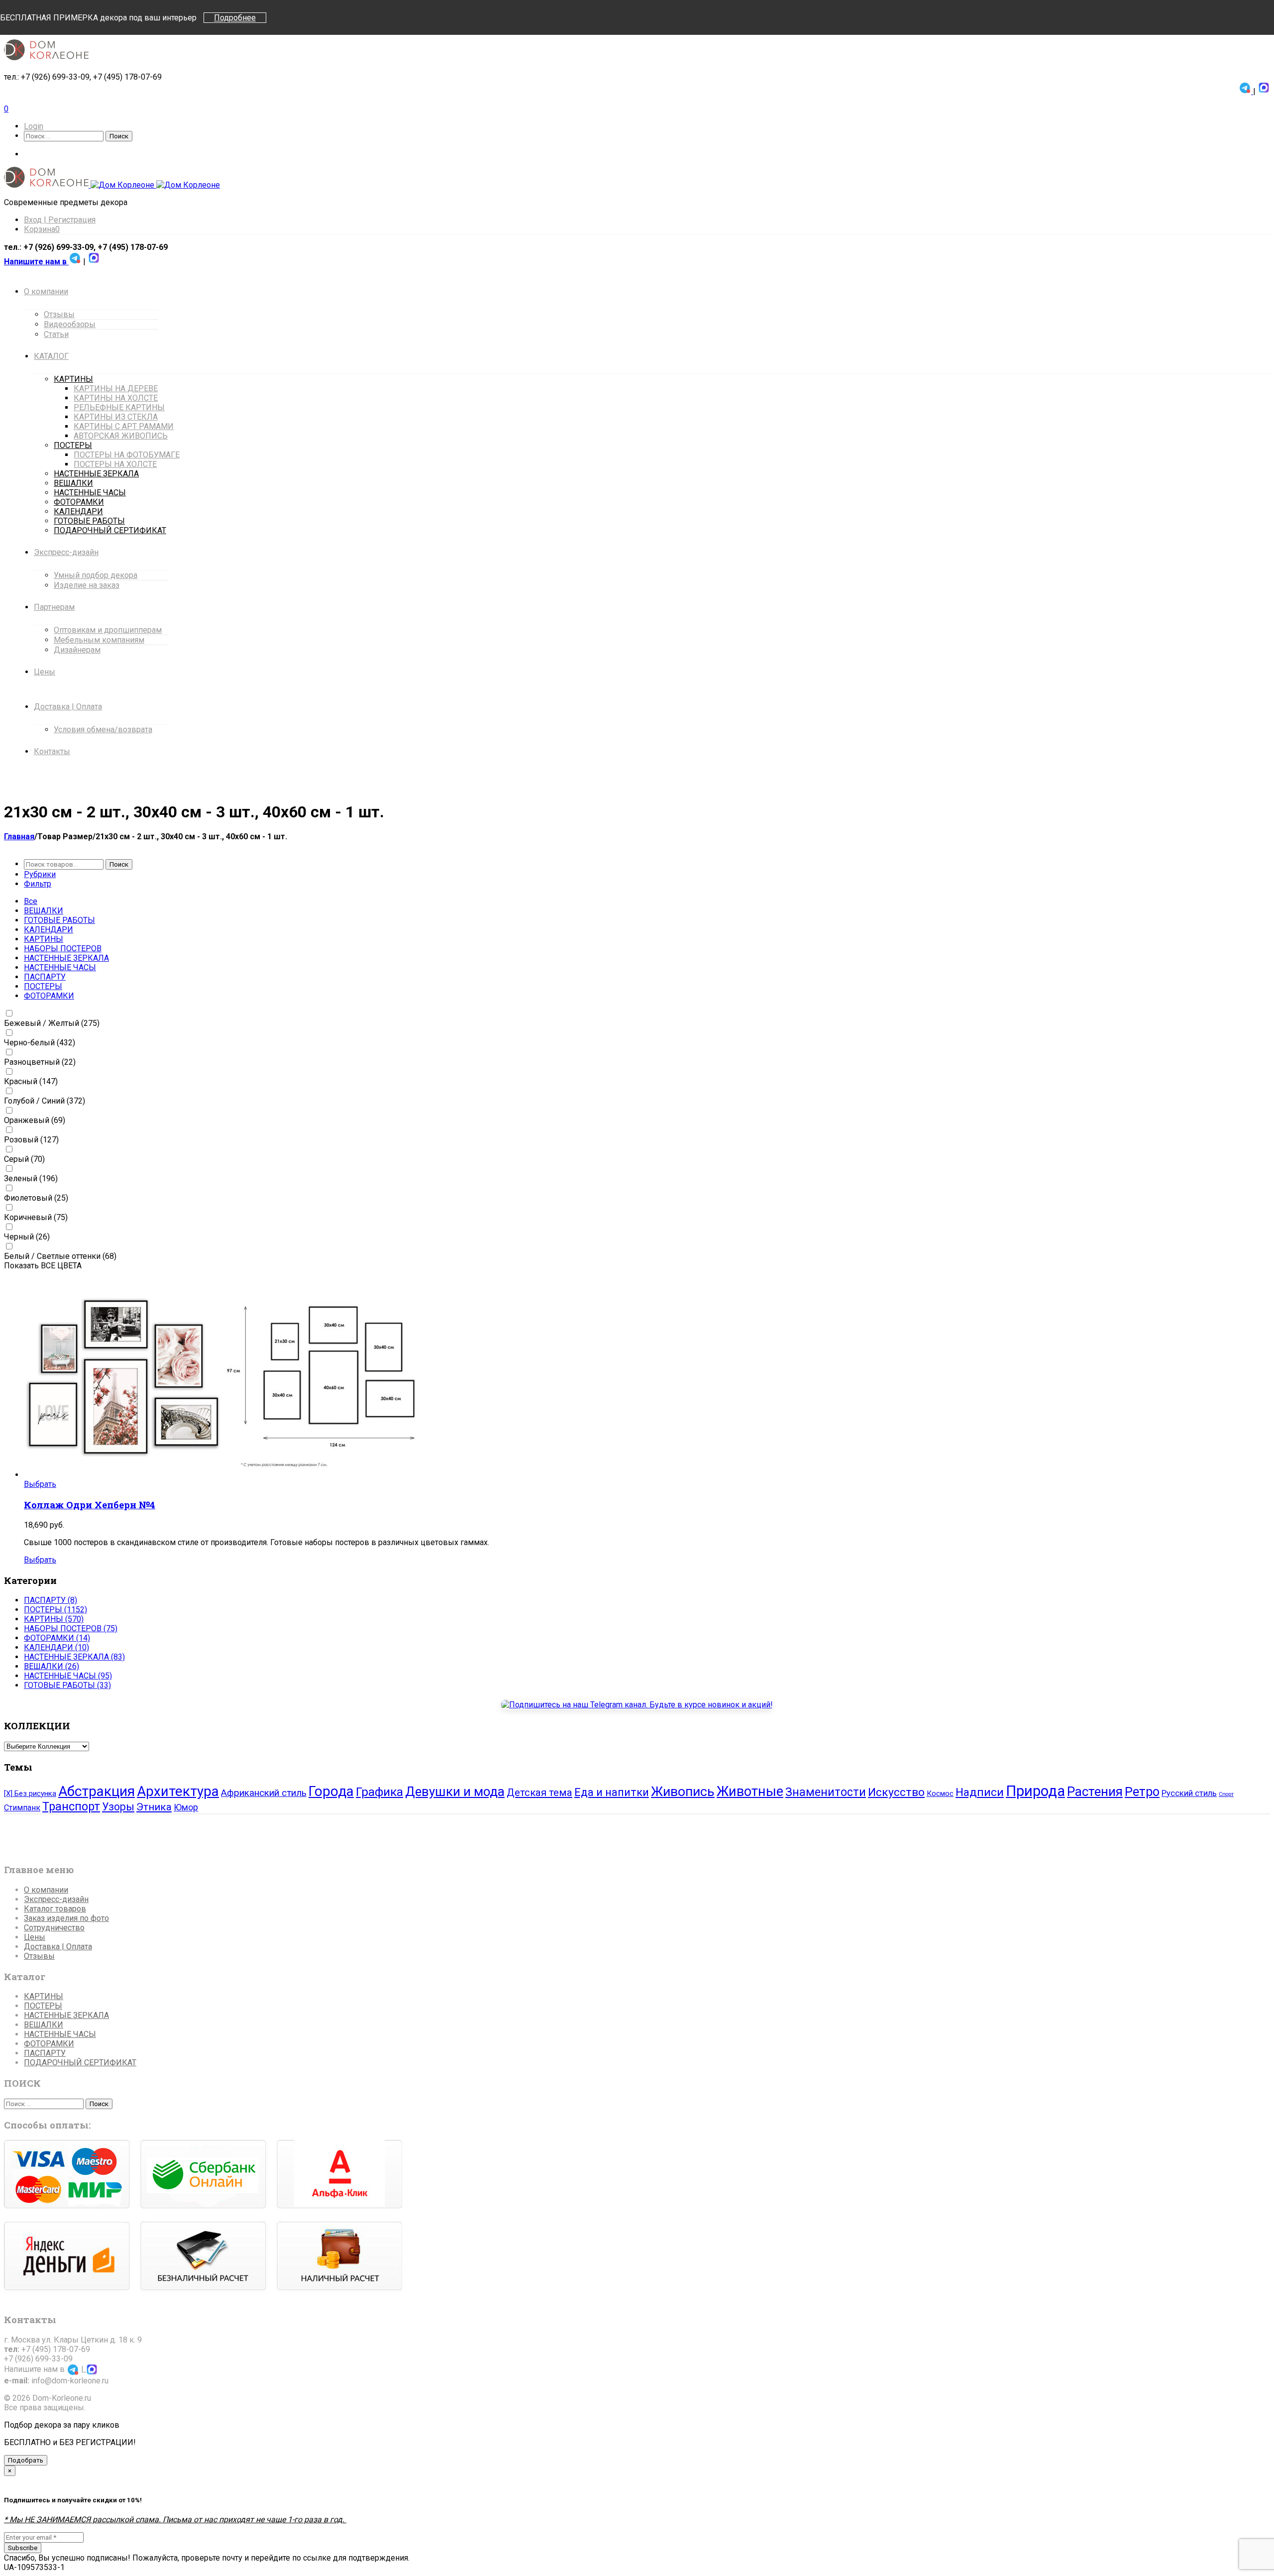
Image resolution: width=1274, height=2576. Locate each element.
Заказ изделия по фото (66, 1918)
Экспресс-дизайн (56, 1899)
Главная (19, 837)
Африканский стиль (264, 1793)
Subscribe (23, 2548)
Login (34, 126)
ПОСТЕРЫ (43, 986)
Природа (1035, 1791)
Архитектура (178, 1791)
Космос (940, 1793)
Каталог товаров (55, 1909)
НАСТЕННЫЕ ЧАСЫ (60, 967)
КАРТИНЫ (44, 939)
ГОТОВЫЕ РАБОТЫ (59, 920)
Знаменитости (826, 1792)
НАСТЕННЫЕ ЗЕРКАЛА (66, 958)
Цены (35, 1937)
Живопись (683, 1792)
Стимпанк (22, 1808)
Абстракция (97, 1791)
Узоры (118, 1807)
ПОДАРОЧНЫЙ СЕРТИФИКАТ (80, 2063)
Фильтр (38, 884)
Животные (750, 1792)
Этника (154, 1807)
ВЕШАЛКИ (44, 911)
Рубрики (40, 874)
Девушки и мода (455, 1792)
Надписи (980, 1792)
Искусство (896, 1792)
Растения (1095, 1792)
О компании (46, 1890)
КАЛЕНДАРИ (49, 930)
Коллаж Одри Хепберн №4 (90, 1505)
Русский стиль (1189, 1793)
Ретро (1142, 1792)
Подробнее (235, 18)
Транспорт (71, 1806)
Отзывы (39, 1956)
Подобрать (26, 2460)
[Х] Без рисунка (30, 1793)
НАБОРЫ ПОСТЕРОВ (63, 949)
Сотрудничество (54, 1928)
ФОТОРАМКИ (49, 996)
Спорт (1226, 1794)
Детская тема (539, 1792)
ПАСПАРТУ (45, 977)
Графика (379, 1792)
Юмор (186, 1807)
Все (31, 901)
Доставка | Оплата (58, 1947)
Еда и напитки (612, 1792)
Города (331, 1791)
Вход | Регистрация (60, 220)
